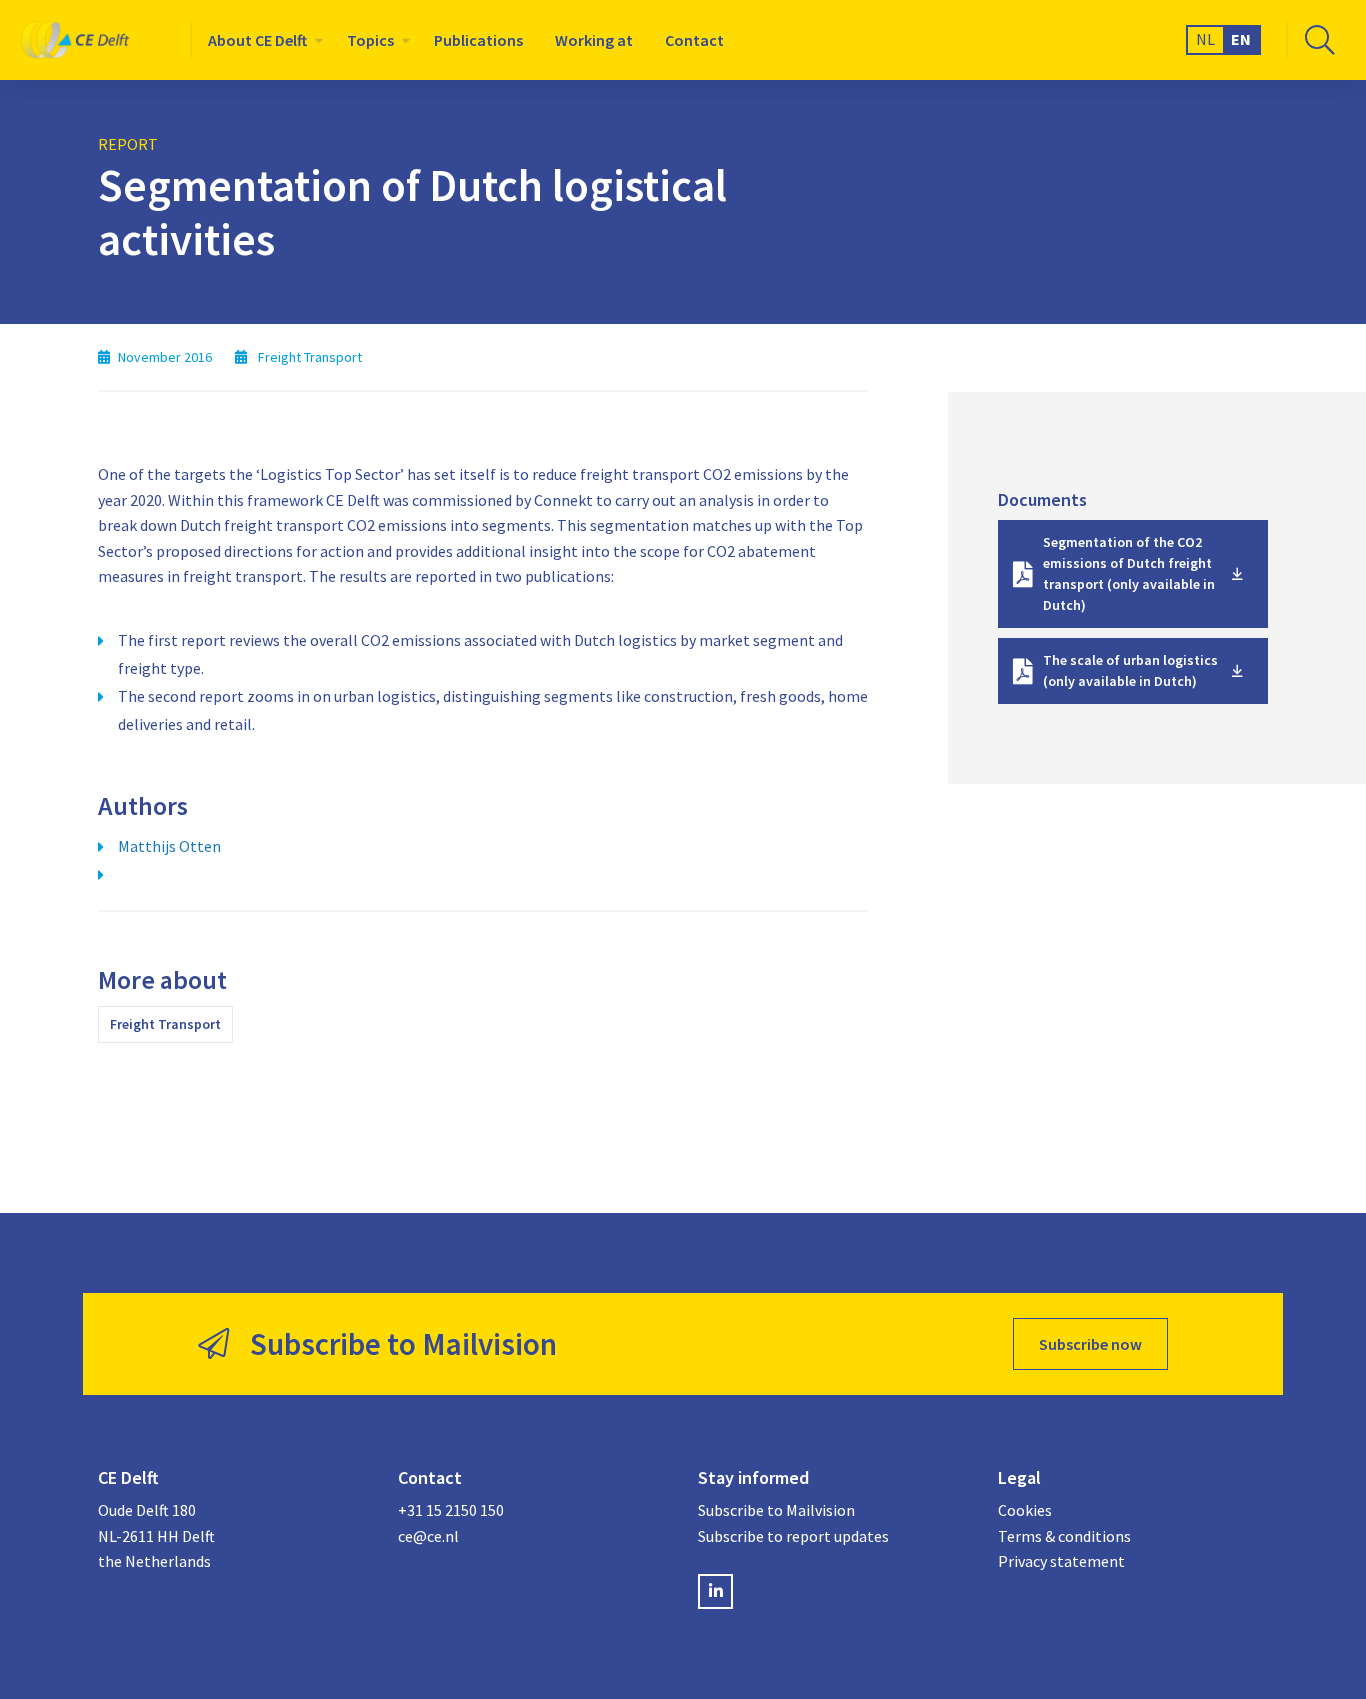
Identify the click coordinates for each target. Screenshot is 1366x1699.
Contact (694, 40)
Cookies (1025, 1510)
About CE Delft (257, 40)
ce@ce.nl (428, 1536)
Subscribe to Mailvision (776, 1510)
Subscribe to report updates (793, 1536)
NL (1205, 39)
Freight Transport (165, 1024)
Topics (370, 40)
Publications (478, 40)
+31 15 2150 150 (451, 1510)
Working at (594, 40)
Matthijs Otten (169, 846)
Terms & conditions (1064, 1536)
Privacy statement (1061, 1561)
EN (1241, 39)
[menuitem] (261, 40)
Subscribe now (1090, 1344)
